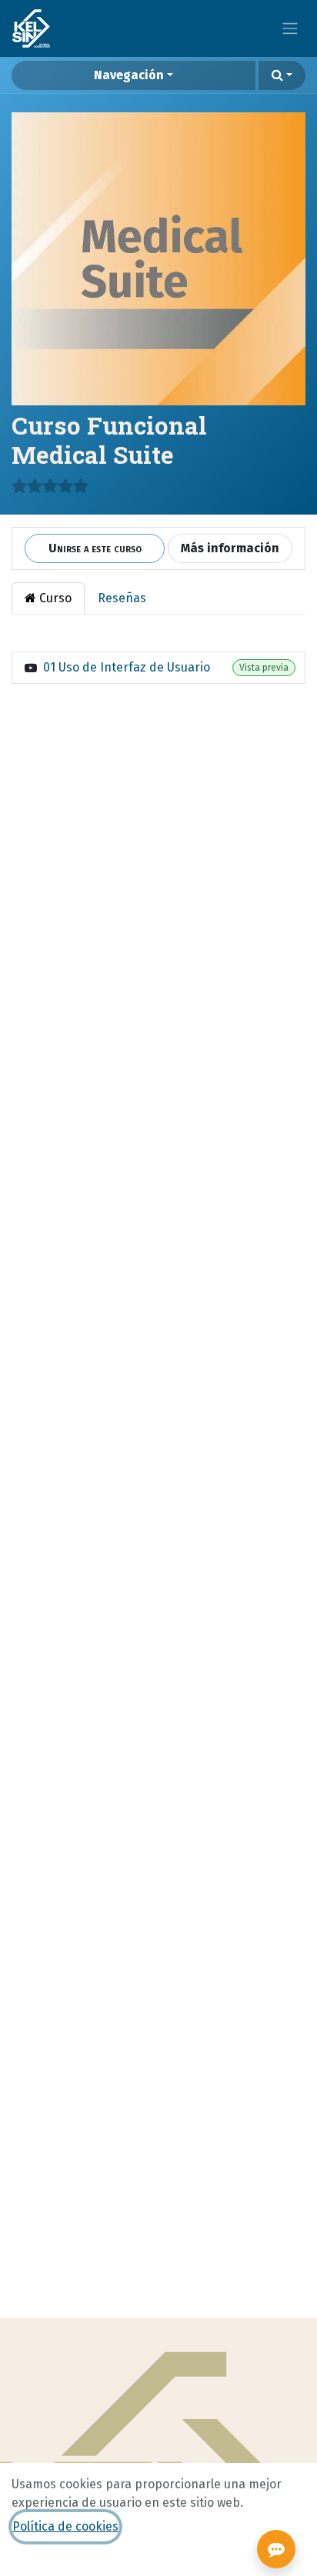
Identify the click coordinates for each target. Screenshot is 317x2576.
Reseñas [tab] (122, 598)
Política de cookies (65, 2526)
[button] (282, 75)
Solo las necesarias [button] (132, 2563)
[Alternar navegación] (290, 29)
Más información (230, 548)
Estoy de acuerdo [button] (249, 2563)
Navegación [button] (129, 75)
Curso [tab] (54, 598)
